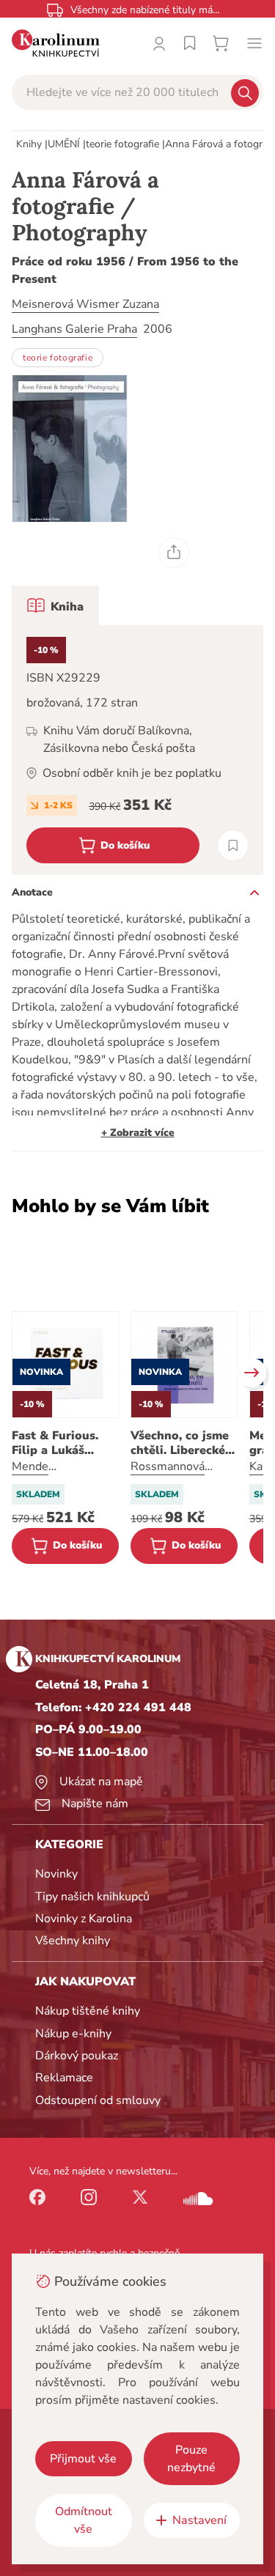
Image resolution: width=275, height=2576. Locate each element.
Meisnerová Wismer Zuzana (85, 304)
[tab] (55, 605)
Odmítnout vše (84, 2520)
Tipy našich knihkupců (92, 1897)
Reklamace (64, 2078)
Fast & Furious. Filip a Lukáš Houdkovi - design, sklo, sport (65, 1443)
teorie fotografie (122, 144)
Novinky (56, 1874)
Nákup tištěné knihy (88, 2011)
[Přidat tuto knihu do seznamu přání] (233, 845)
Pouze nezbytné (191, 2459)
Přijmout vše (83, 2459)
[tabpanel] (137, 750)
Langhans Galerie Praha (74, 329)
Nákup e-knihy (73, 2034)
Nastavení (199, 2520)
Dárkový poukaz (77, 2056)
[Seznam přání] (190, 43)
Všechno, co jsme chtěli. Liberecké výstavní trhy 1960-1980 (180, 1443)
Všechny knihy (73, 1941)
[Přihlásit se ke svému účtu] (159, 43)
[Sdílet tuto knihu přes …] (174, 553)
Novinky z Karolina (84, 1919)
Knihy (29, 144)
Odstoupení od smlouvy (98, 2100)
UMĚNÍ (64, 144)
